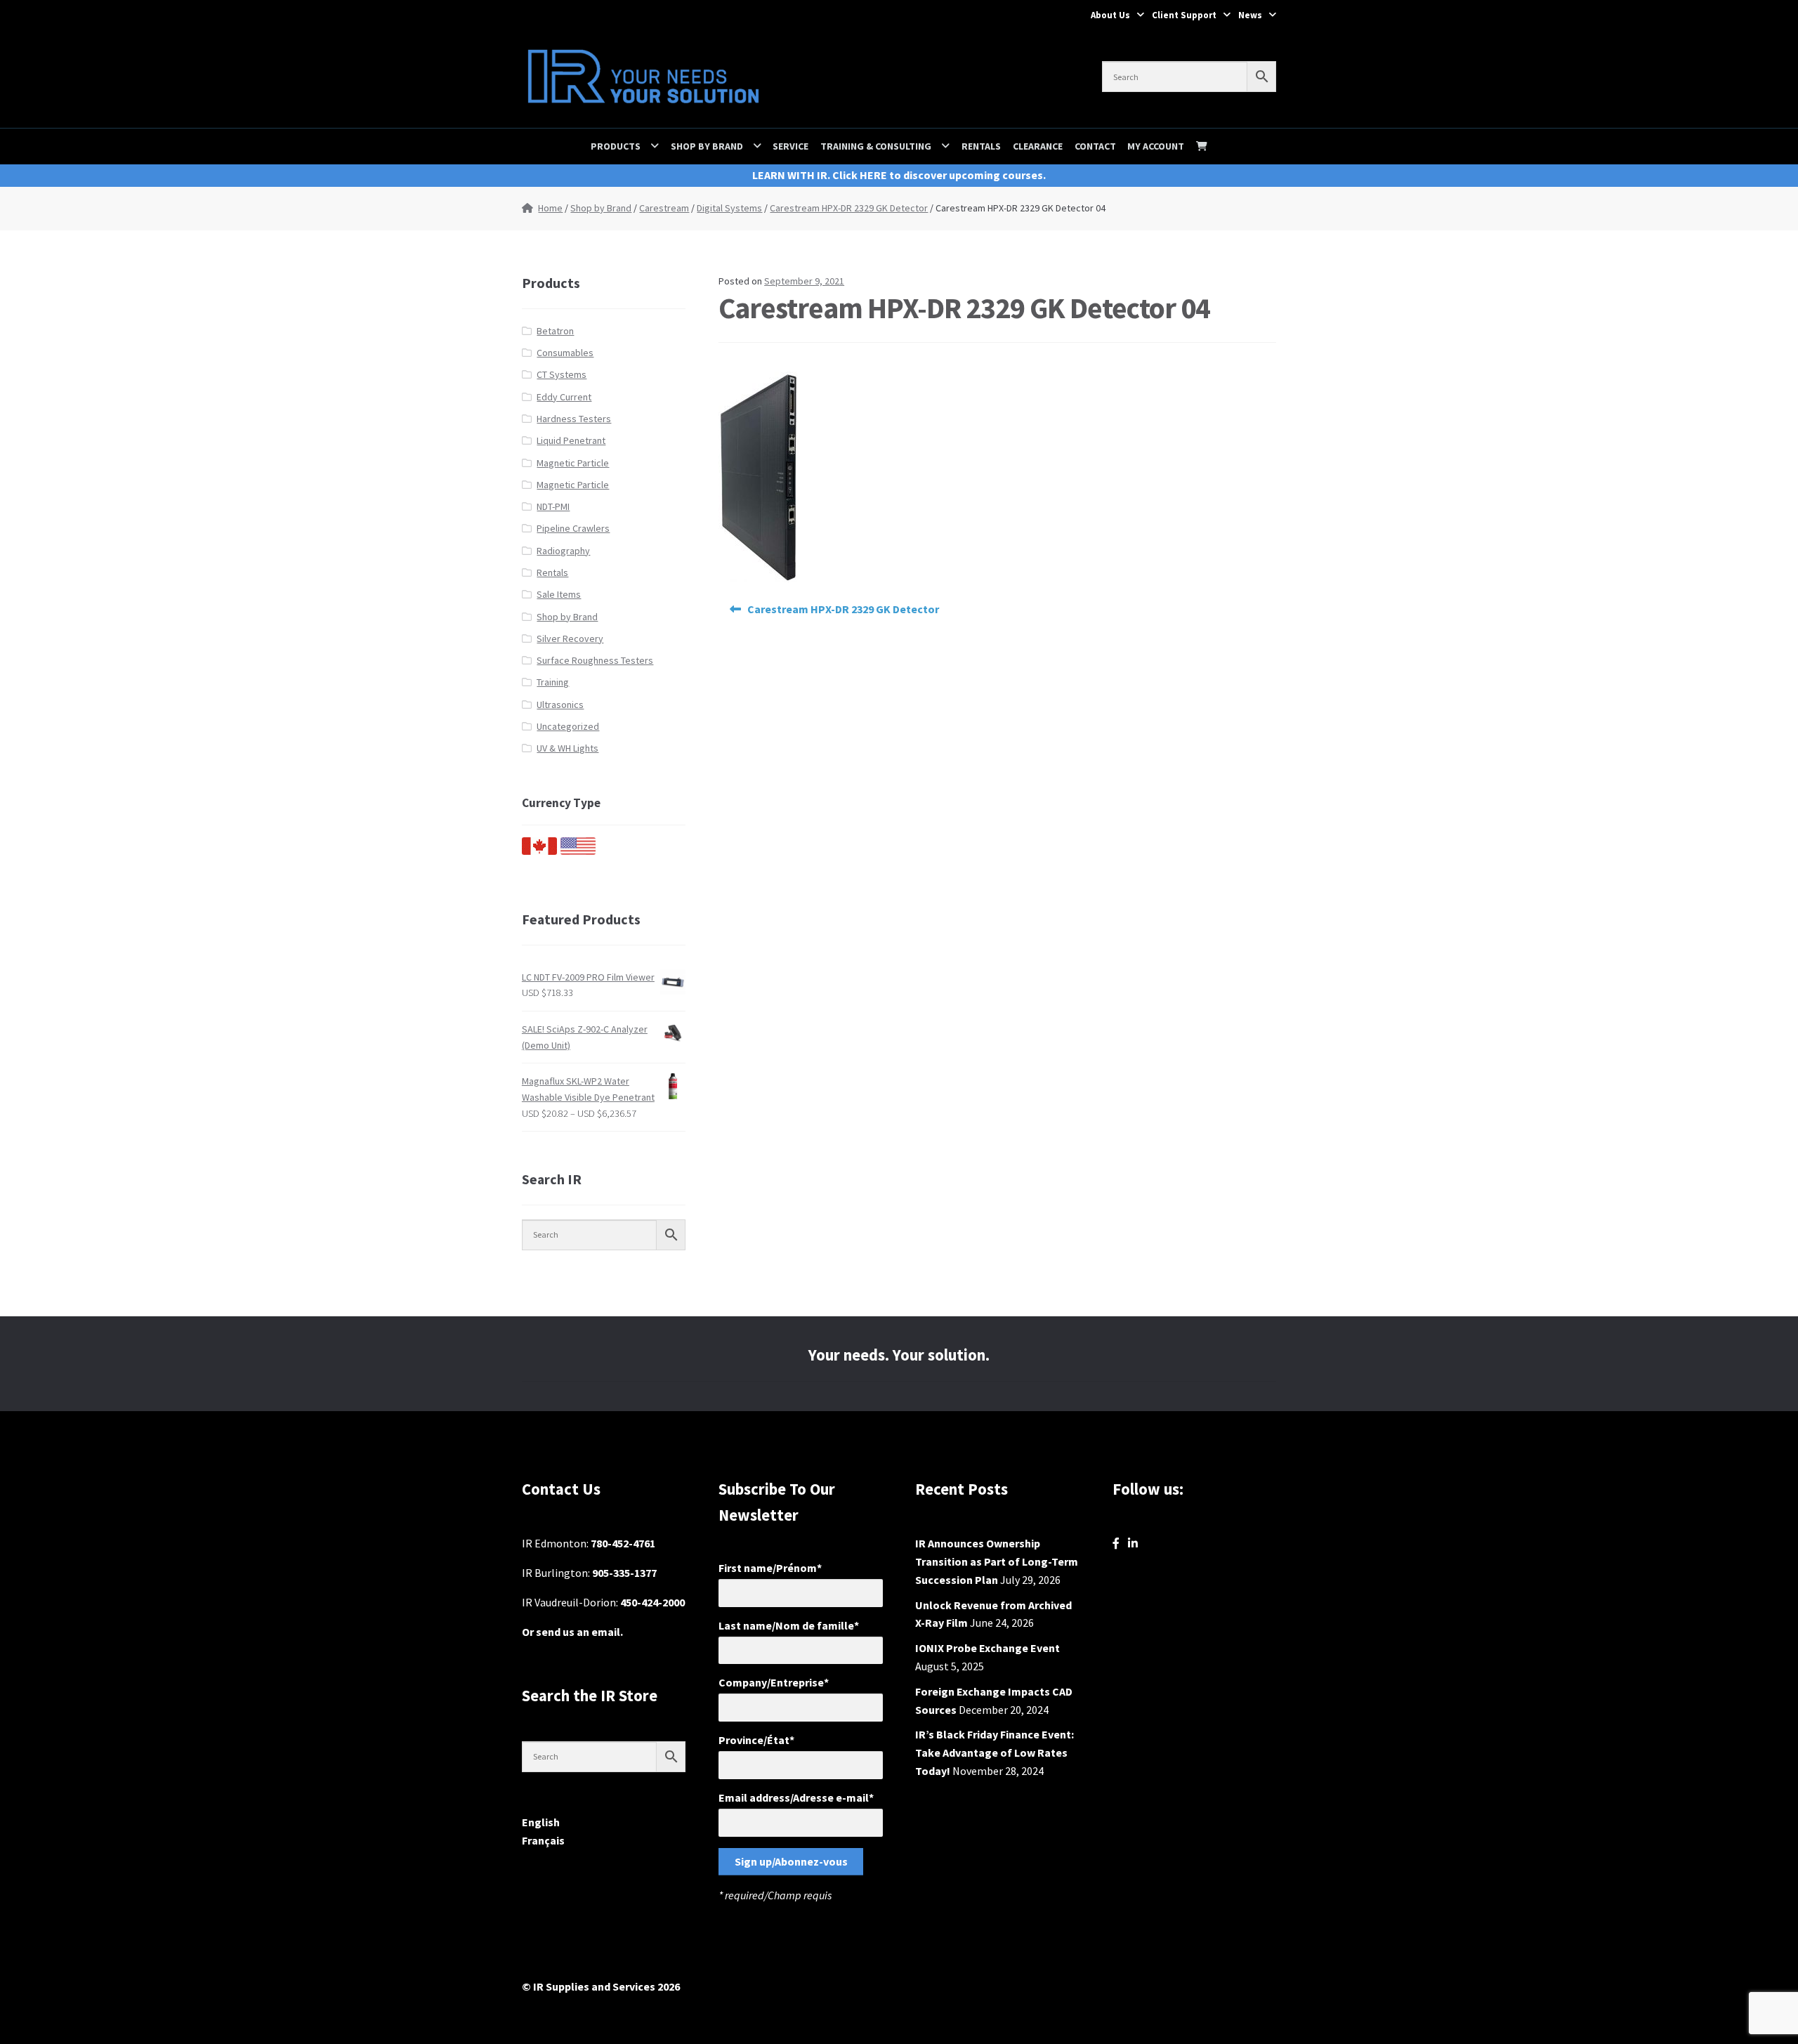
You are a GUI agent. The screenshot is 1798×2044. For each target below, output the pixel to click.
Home (550, 208)
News (1250, 15)
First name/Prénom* (770, 1568)
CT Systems (562, 374)
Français (543, 1840)
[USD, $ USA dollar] (578, 851)
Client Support (1184, 15)
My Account (1156, 146)
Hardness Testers (574, 419)
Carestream (664, 208)
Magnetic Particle (573, 463)
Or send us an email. (572, 1632)
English (541, 1822)
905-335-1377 (624, 1573)
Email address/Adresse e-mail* (796, 1797)
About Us (1110, 15)
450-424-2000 (652, 1602)
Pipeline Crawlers (573, 528)
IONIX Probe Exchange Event (987, 1648)
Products (616, 146)
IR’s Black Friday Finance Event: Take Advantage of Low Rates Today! (995, 1753)
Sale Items (559, 594)
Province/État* (756, 1740)
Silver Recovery (570, 638)
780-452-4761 (623, 1543)
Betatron (555, 331)
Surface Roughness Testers (595, 660)
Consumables (565, 353)
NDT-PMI (553, 506)
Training (553, 682)
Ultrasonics (560, 705)
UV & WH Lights (567, 748)
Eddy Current (564, 397)
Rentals (981, 146)
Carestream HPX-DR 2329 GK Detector (849, 208)
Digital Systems (729, 208)
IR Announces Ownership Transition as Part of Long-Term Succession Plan (997, 1561)
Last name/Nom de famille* (789, 1625)
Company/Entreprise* (774, 1682)
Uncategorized (568, 726)
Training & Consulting (876, 146)
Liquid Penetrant (571, 440)
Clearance (1038, 146)
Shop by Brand (707, 146)
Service (790, 146)
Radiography (563, 551)
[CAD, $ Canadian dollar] (539, 851)
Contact (1095, 146)
